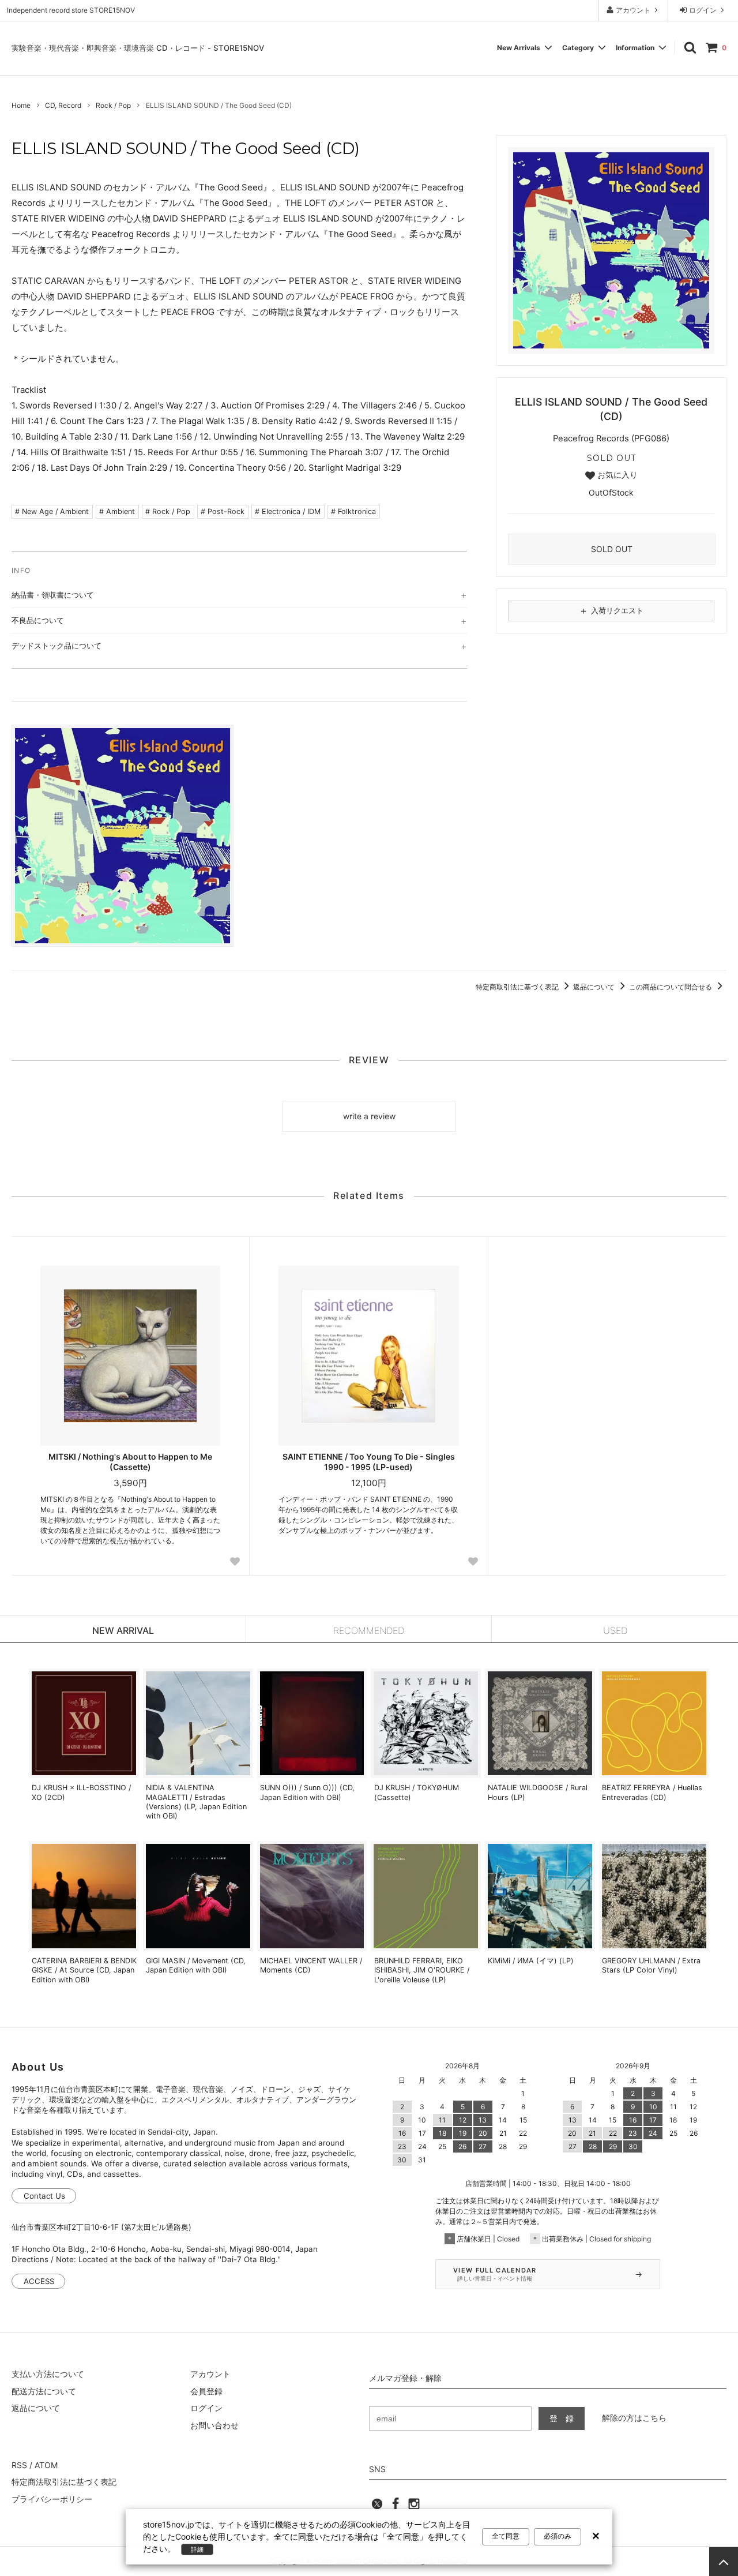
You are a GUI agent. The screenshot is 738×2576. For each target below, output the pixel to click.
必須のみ (558, 2536)
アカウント (633, 10)
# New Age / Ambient (52, 511)
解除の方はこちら (634, 2418)
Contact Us (44, 2196)
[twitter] (377, 2507)
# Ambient (117, 511)
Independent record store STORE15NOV (71, 10)
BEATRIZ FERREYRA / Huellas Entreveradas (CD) (652, 1792)
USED (615, 1630)
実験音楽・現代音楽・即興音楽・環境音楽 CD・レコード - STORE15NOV (138, 48)
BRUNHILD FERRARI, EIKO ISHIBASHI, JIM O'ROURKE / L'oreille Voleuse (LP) (422, 1970)
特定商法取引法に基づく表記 (64, 2482)
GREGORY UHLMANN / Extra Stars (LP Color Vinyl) (651, 1965)
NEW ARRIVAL (123, 1630)
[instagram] (414, 2507)
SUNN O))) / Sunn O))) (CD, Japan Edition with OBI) (307, 1792)
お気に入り (616, 475)
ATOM (46, 2465)
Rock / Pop (113, 105)
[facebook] (396, 2507)
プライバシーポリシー (52, 2499)
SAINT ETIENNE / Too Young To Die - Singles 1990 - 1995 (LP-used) (369, 1462)
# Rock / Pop (168, 511)
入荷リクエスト (611, 610)
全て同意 (506, 2536)
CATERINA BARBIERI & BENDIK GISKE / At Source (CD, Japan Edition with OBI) (84, 1970)
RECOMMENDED (369, 1630)
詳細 (197, 2549)
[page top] (724, 2562)
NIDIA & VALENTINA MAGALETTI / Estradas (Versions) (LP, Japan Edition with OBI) (196, 1802)
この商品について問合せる (671, 987)
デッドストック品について (57, 646)
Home (21, 105)
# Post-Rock (223, 511)
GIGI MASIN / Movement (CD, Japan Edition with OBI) (196, 1965)
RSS (19, 2465)
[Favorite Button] (235, 1561)
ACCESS (39, 2281)
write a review (369, 1116)
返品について (595, 987)
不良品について (38, 620)
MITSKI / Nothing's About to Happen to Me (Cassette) (130, 1462)
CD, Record (63, 105)
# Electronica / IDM (288, 511)
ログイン (703, 10)
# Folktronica (353, 511)
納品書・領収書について (53, 595)
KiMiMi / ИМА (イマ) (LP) (531, 1961)
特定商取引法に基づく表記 (518, 987)
